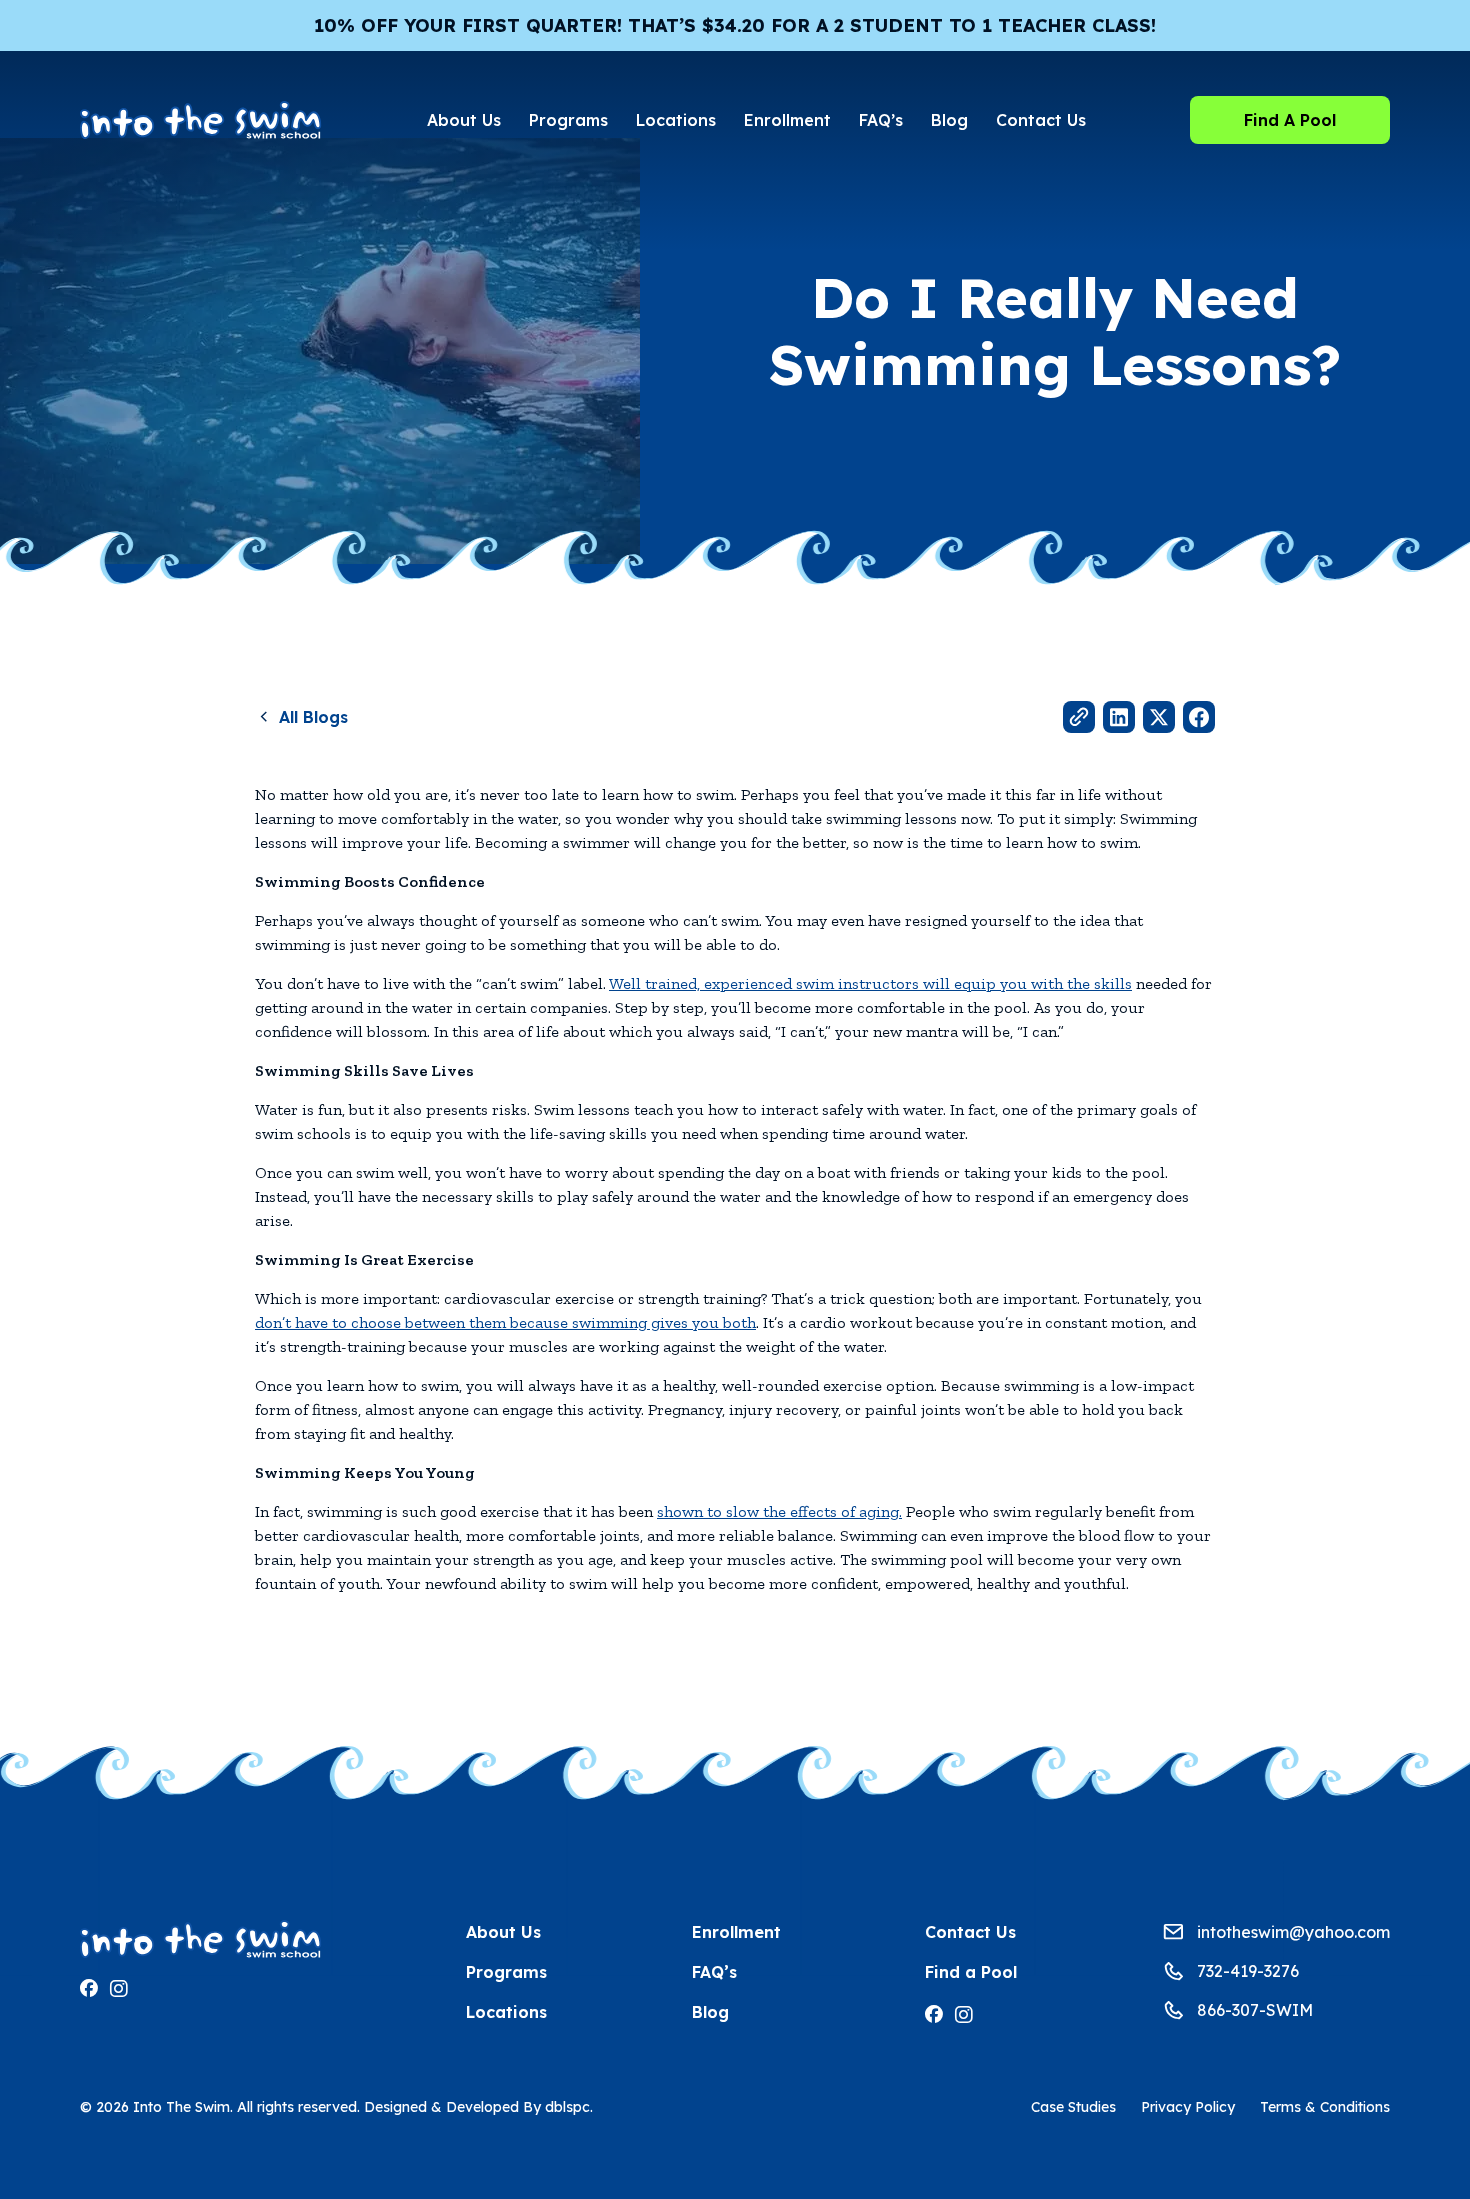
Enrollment (787, 120)
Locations (676, 120)
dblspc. (569, 2107)
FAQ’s (881, 120)
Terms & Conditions (1325, 2107)
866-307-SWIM (1255, 2010)
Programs (568, 120)
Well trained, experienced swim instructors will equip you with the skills (870, 983)
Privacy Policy (1188, 2107)
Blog (949, 120)
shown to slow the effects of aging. (779, 1511)
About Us (464, 120)
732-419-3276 (1248, 1971)
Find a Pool (971, 1972)
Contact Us (1041, 120)
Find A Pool (1290, 120)
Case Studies (1073, 2107)
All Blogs (313, 717)
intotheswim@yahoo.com (1293, 1932)
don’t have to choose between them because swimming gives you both (505, 1322)
